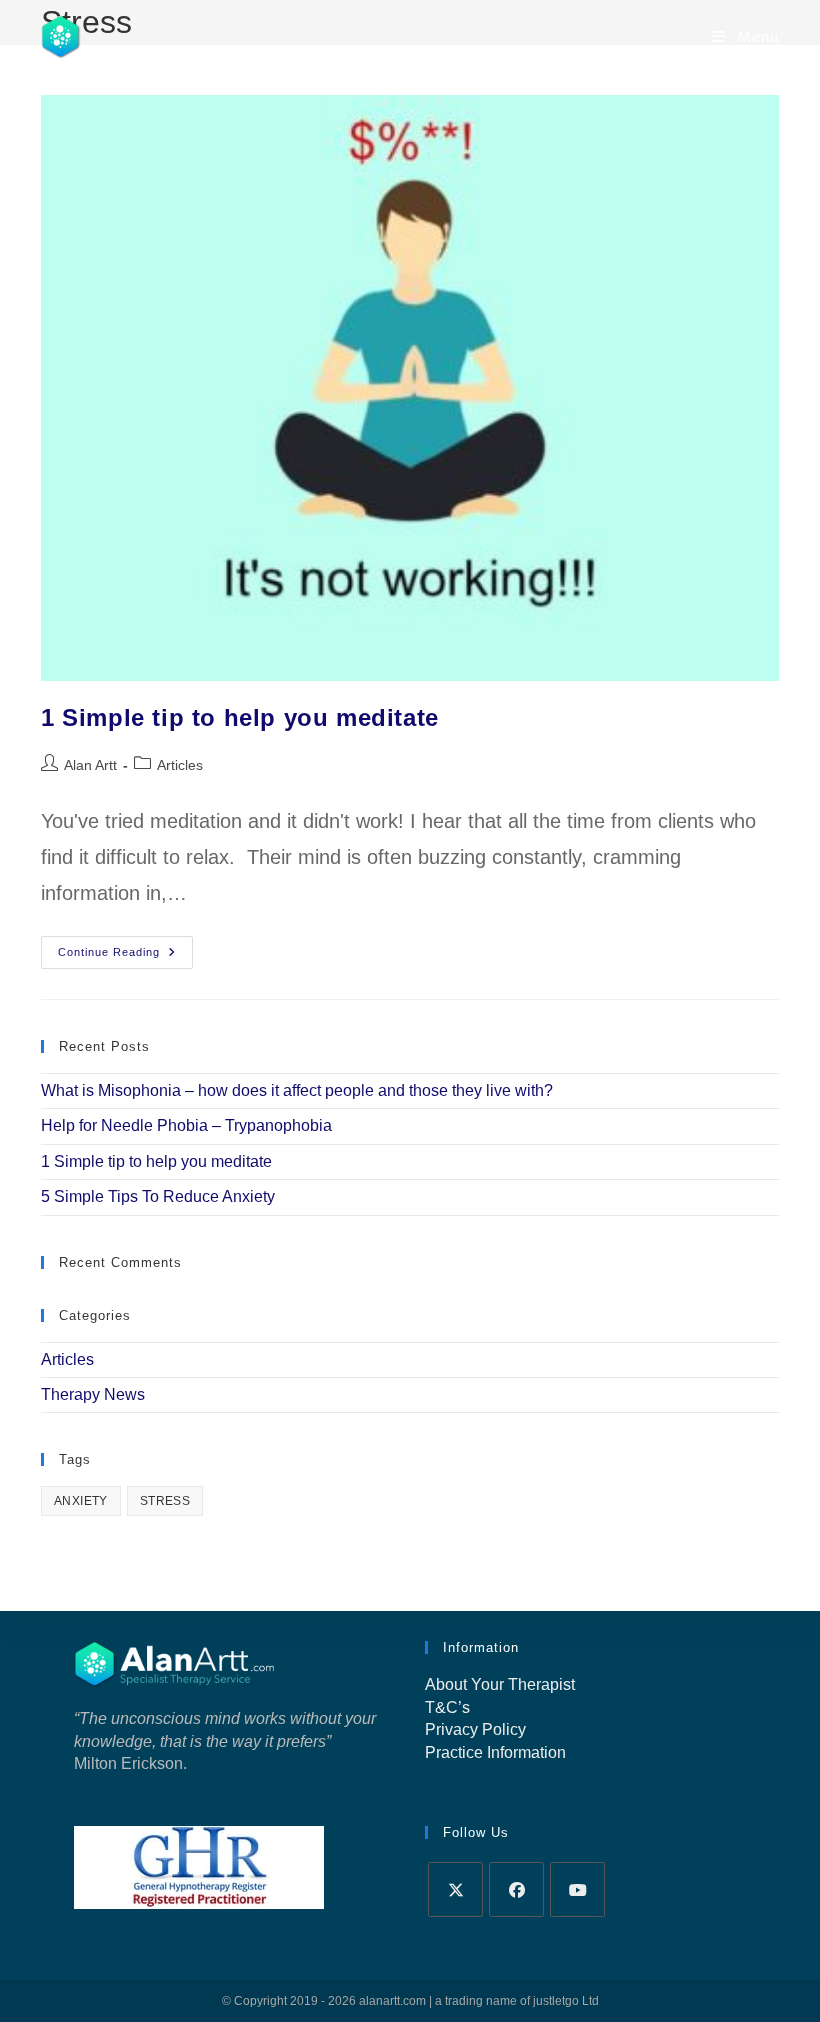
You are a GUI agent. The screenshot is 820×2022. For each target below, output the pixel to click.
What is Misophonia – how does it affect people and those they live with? (297, 1090)
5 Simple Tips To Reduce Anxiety (158, 1196)
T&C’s (447, 1707)
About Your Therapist (500, 1684)
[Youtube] (577, 1889)
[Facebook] (516, 1889)
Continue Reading (125, 957)
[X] (455, 1889)
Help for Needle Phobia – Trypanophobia (186, 1125)
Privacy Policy (475, 1729)
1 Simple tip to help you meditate (240, 717)
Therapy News (93, 1394)
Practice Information (495, 1752)
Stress (165, 1501)
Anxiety (81, 1501)
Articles (180, 765)
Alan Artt (90, 765)
